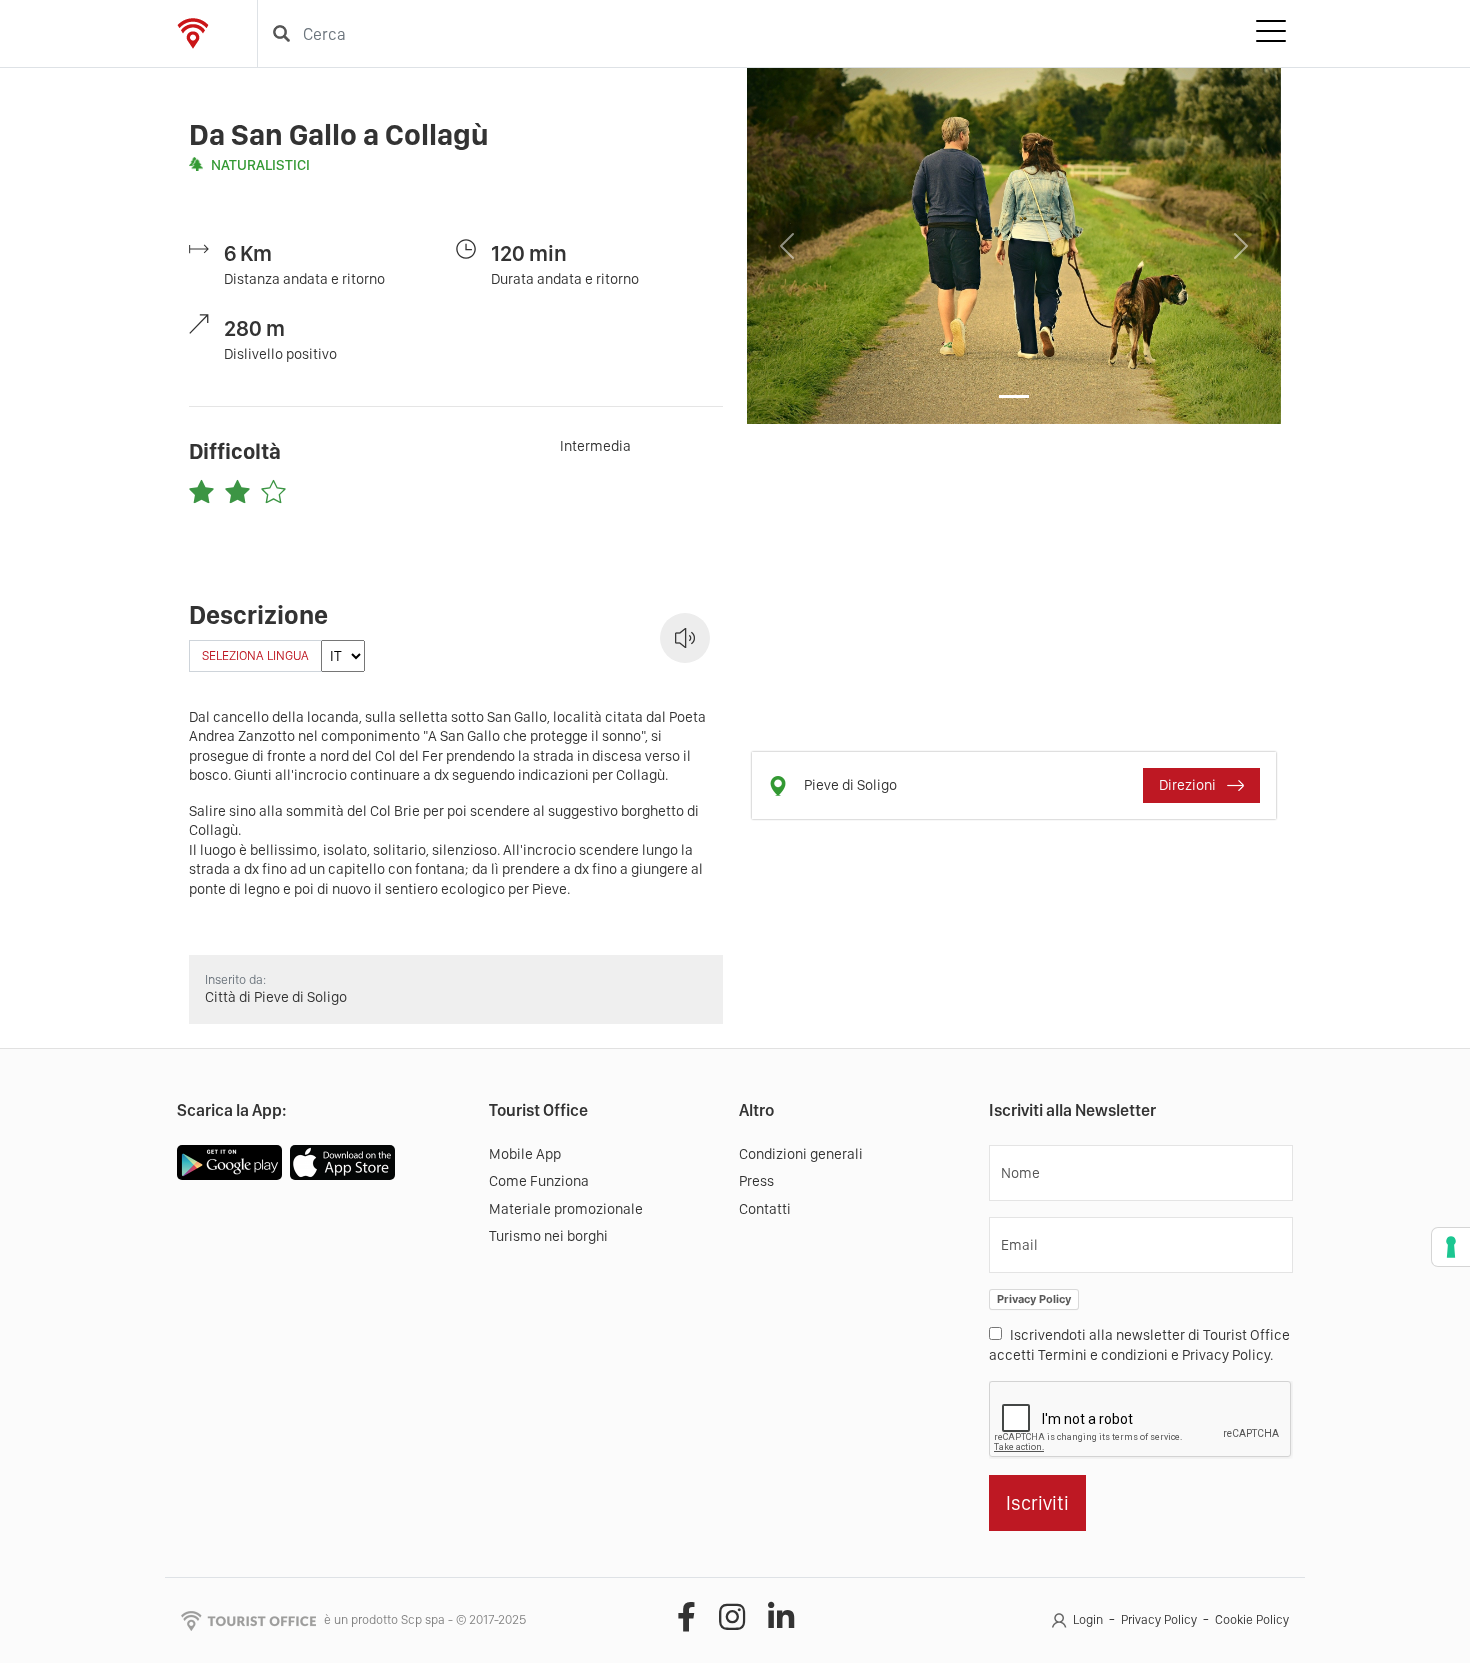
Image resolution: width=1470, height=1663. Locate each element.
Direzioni (1189, 785)
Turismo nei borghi (548, 1236)
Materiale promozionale (566, 1209)
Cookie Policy (1252, 1619)
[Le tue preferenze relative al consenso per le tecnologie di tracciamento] (1451, 1247)
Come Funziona (539, 1181)
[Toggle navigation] (1271, 34)
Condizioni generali (801, 1154)
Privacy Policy (1034, 1299)
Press (756, 1181)
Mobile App (525, 1154)
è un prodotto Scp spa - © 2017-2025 (425, 1619)
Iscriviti (1037, 1503)
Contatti (765, 1209)
